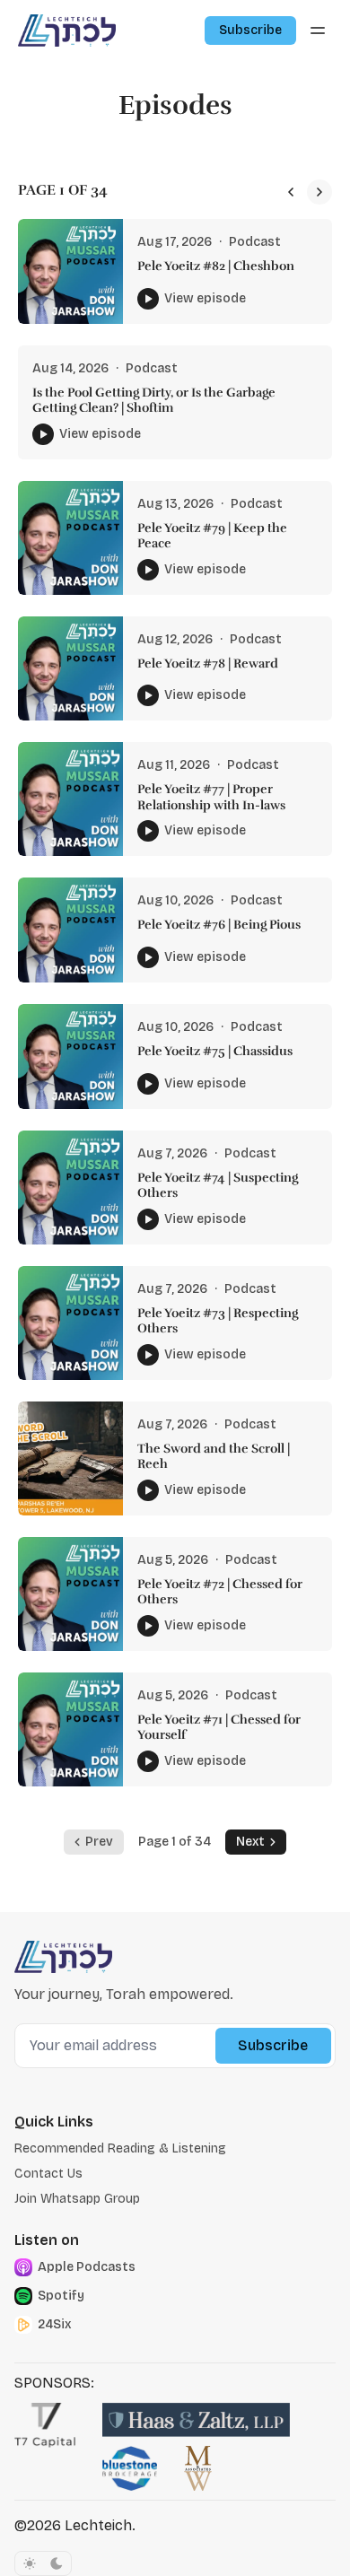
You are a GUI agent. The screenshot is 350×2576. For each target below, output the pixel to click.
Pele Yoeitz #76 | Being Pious (219, 925)
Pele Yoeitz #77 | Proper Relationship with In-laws (211, 797)
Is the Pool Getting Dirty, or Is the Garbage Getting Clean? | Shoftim (154, 401)
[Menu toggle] (318, 31)
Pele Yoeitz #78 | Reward (208, 664)
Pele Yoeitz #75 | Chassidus (215, 1051)
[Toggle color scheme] (43, 2563)
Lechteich (98, 2525)
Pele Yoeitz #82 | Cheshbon (216, 266)
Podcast (255, 242)
